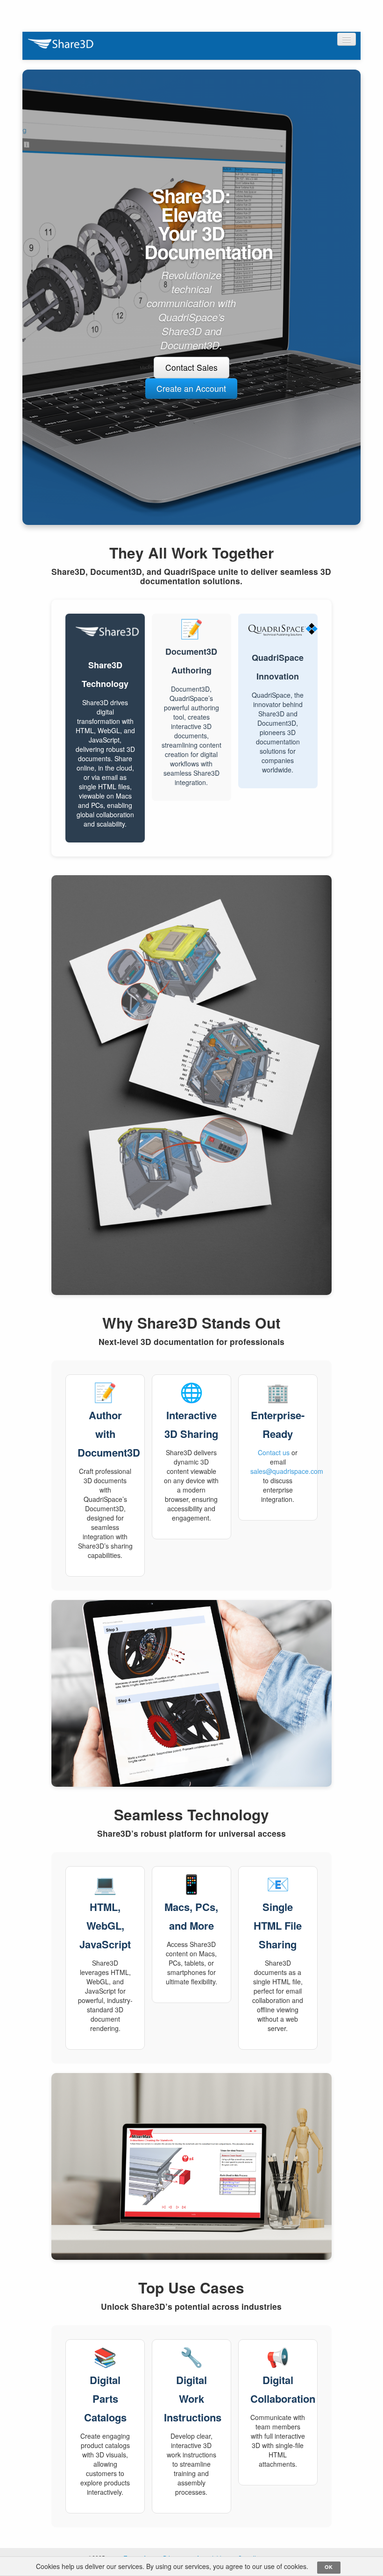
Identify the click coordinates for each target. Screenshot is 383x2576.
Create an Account (191, 388)
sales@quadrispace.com (287, 1471)
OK (329, 2567)
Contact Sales (191, 367)
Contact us (274, 1452)
